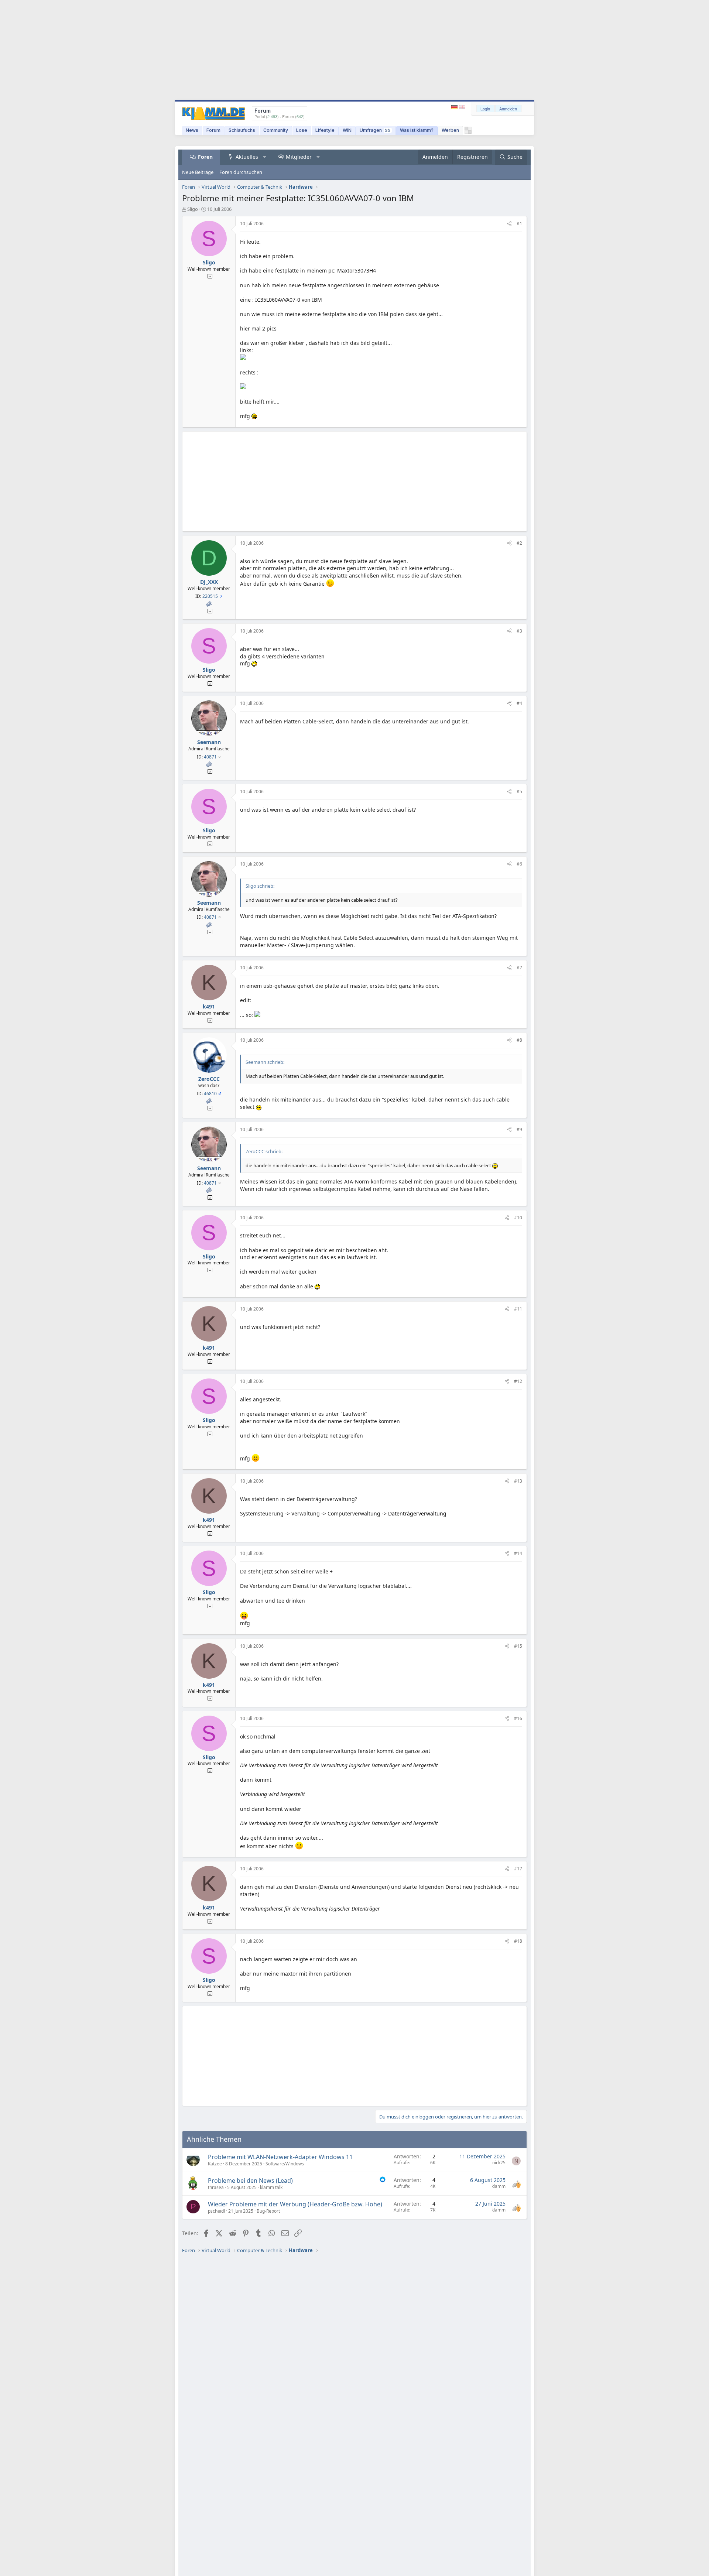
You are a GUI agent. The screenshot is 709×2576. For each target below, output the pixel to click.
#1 (519, 224)
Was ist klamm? (417, 130)
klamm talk (271, 2187)
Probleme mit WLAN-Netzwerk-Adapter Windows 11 (280, 2157)
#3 (519, 631)
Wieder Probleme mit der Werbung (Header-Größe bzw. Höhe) (295, 2204)
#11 (518, 1309)
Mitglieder (299, 157)
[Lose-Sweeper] (468, 132)
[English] (462, 107)
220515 (210, 596)
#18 (518, 1941)
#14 (518, 1553)
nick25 (499, 2163)
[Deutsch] (455, 107)
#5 (519, 792)
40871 (210, 757)
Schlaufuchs (242, 130)
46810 (210, 1094)
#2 (519, 543)
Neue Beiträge (198, 172)
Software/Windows (285, 2164)
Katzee (215, 2164)
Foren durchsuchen (241, 172)
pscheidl (216, 2211)
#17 (518, 1869)
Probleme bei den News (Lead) (250, 2181)
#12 (518, 1381)
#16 (518, 1718)
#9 (519, 1129)
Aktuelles (247, 157)
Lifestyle (325, 130)
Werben (450, 130)
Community (276, 130)
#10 (518, 1218)
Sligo (193, 209)
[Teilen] (509, 224)
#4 (519, 703)
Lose (302, 130)
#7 (519, 968)
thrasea (216, 2187)
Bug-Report (268, 2211)
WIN (347, 130)
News (192, 130)
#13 (518, 1481)
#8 (519, 1040)
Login (485, 109)
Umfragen (375, 130)
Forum (213, 130)
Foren (205, 157)
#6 (519, 864)
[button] (265, 157)
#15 (518, 1646)
